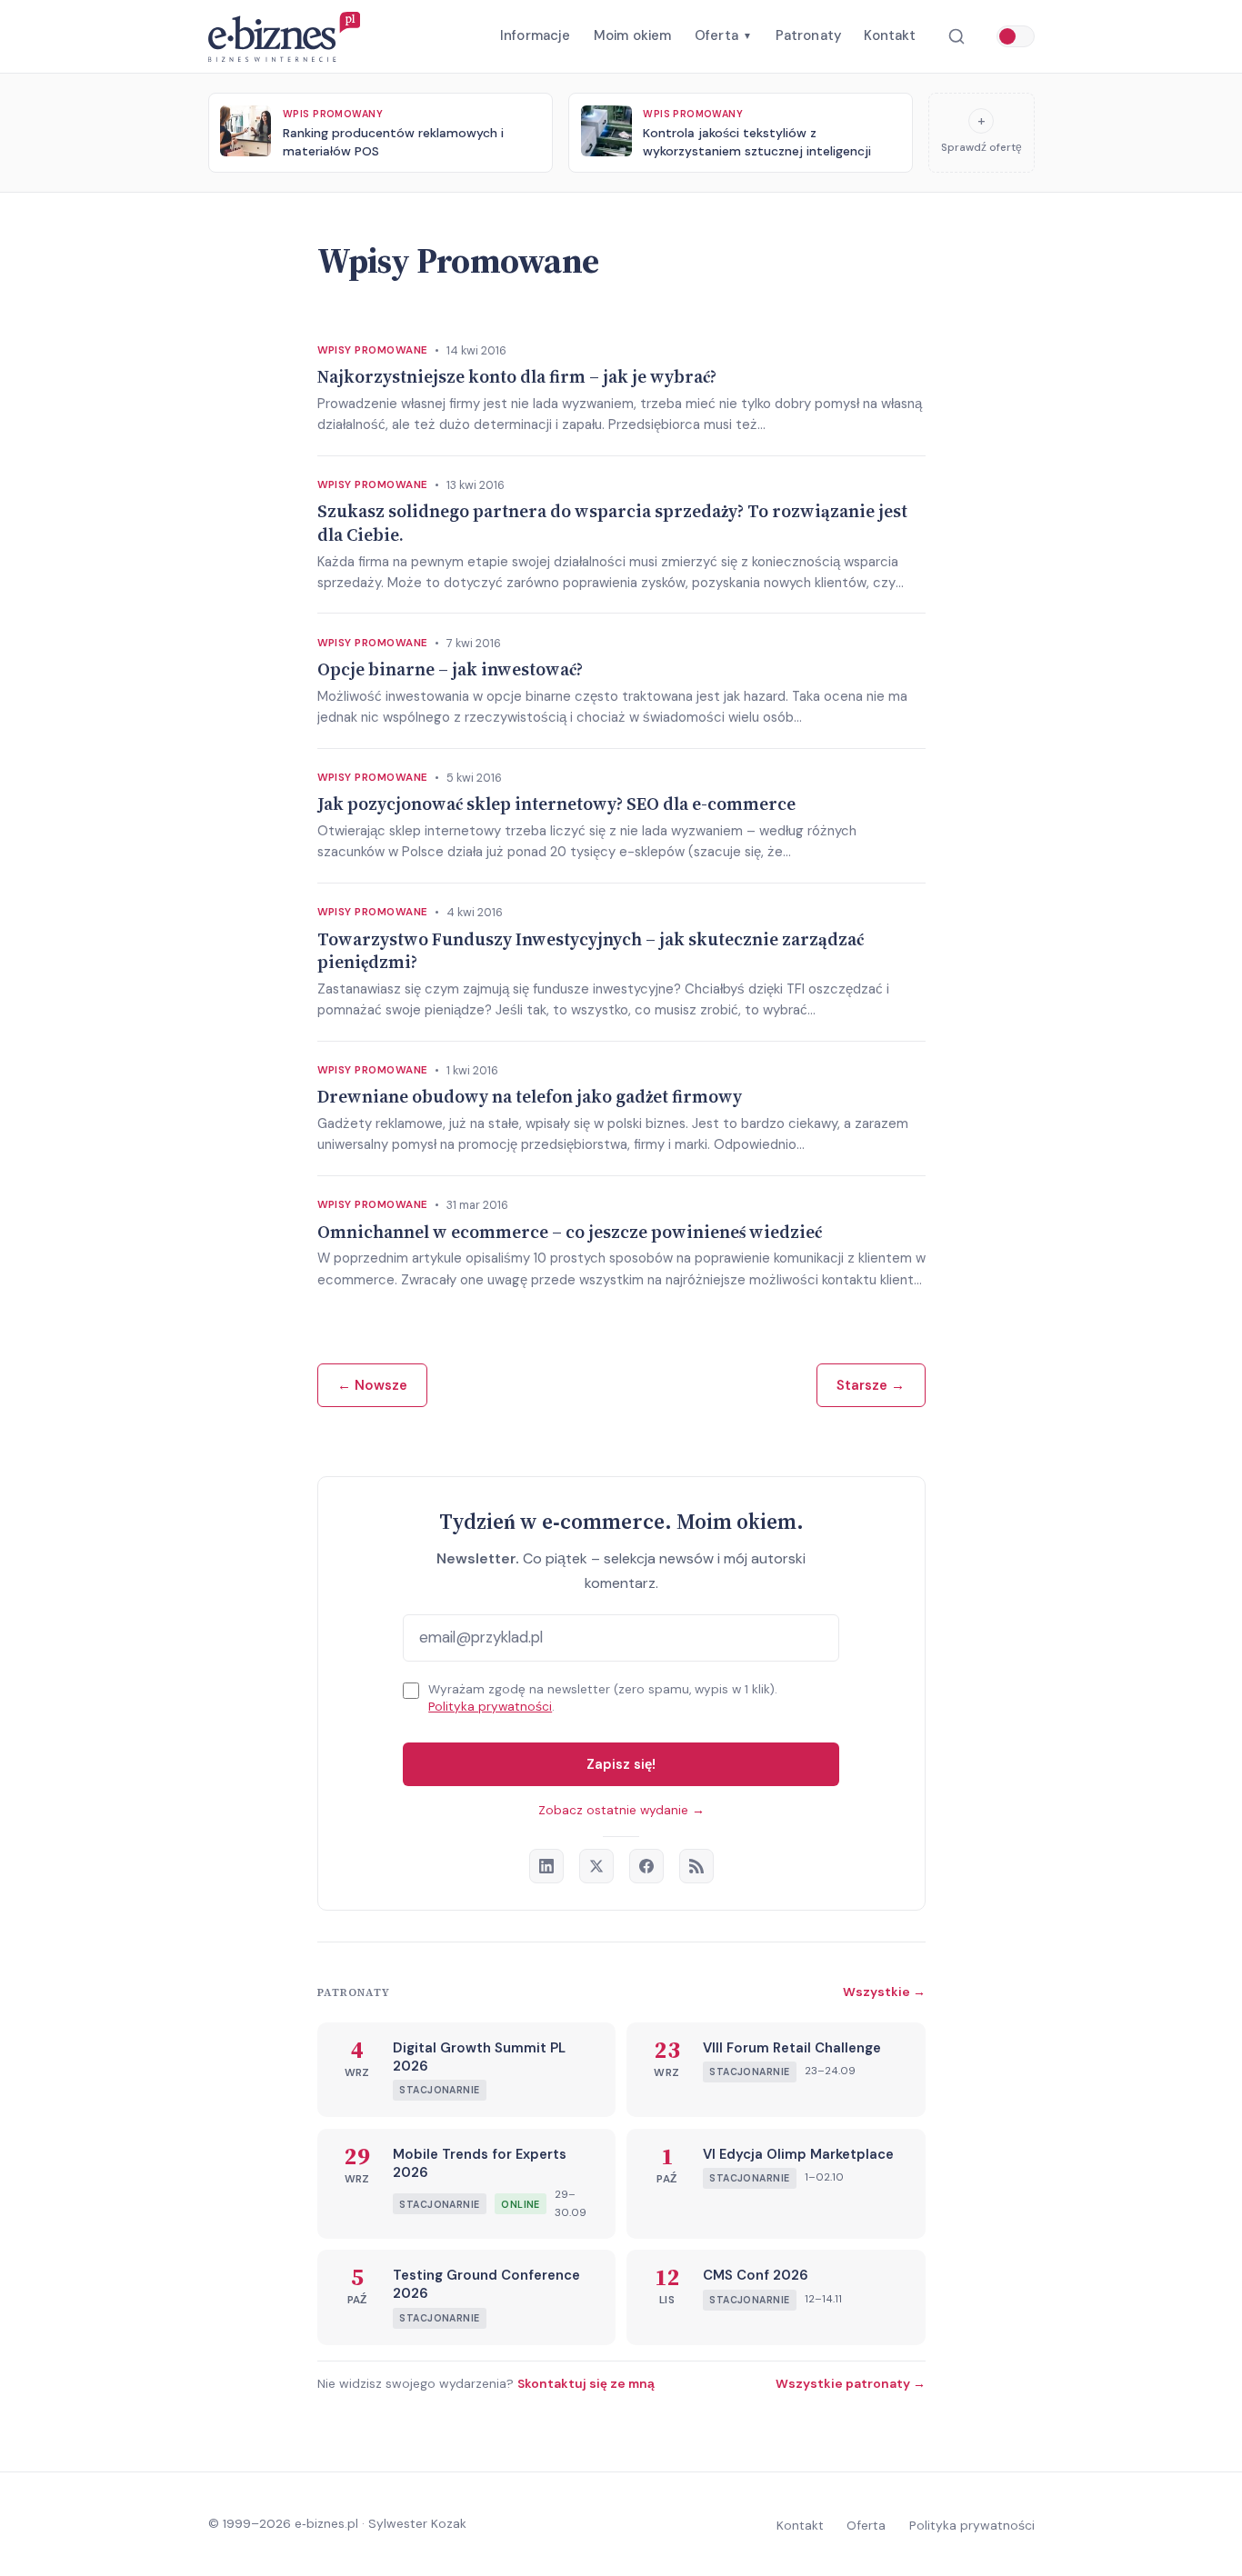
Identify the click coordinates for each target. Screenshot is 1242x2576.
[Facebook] (646, 1866)
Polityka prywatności (490, 1707)
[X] (596, 1866)
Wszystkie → (884, 1992)
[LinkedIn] (546, 1866)
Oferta (723, 35)
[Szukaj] (956, 37)
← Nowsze (372, 1385)
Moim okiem (633, 35)
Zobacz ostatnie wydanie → (621, 1810)
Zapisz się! (621, 1764)
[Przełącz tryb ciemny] (1016, 36)
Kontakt (890, 35)
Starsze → (871, 1385)
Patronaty (808, 35)
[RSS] (696, 1866)
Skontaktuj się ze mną (586, 2383)
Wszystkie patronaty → (851, 2383)
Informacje (536, 35)
